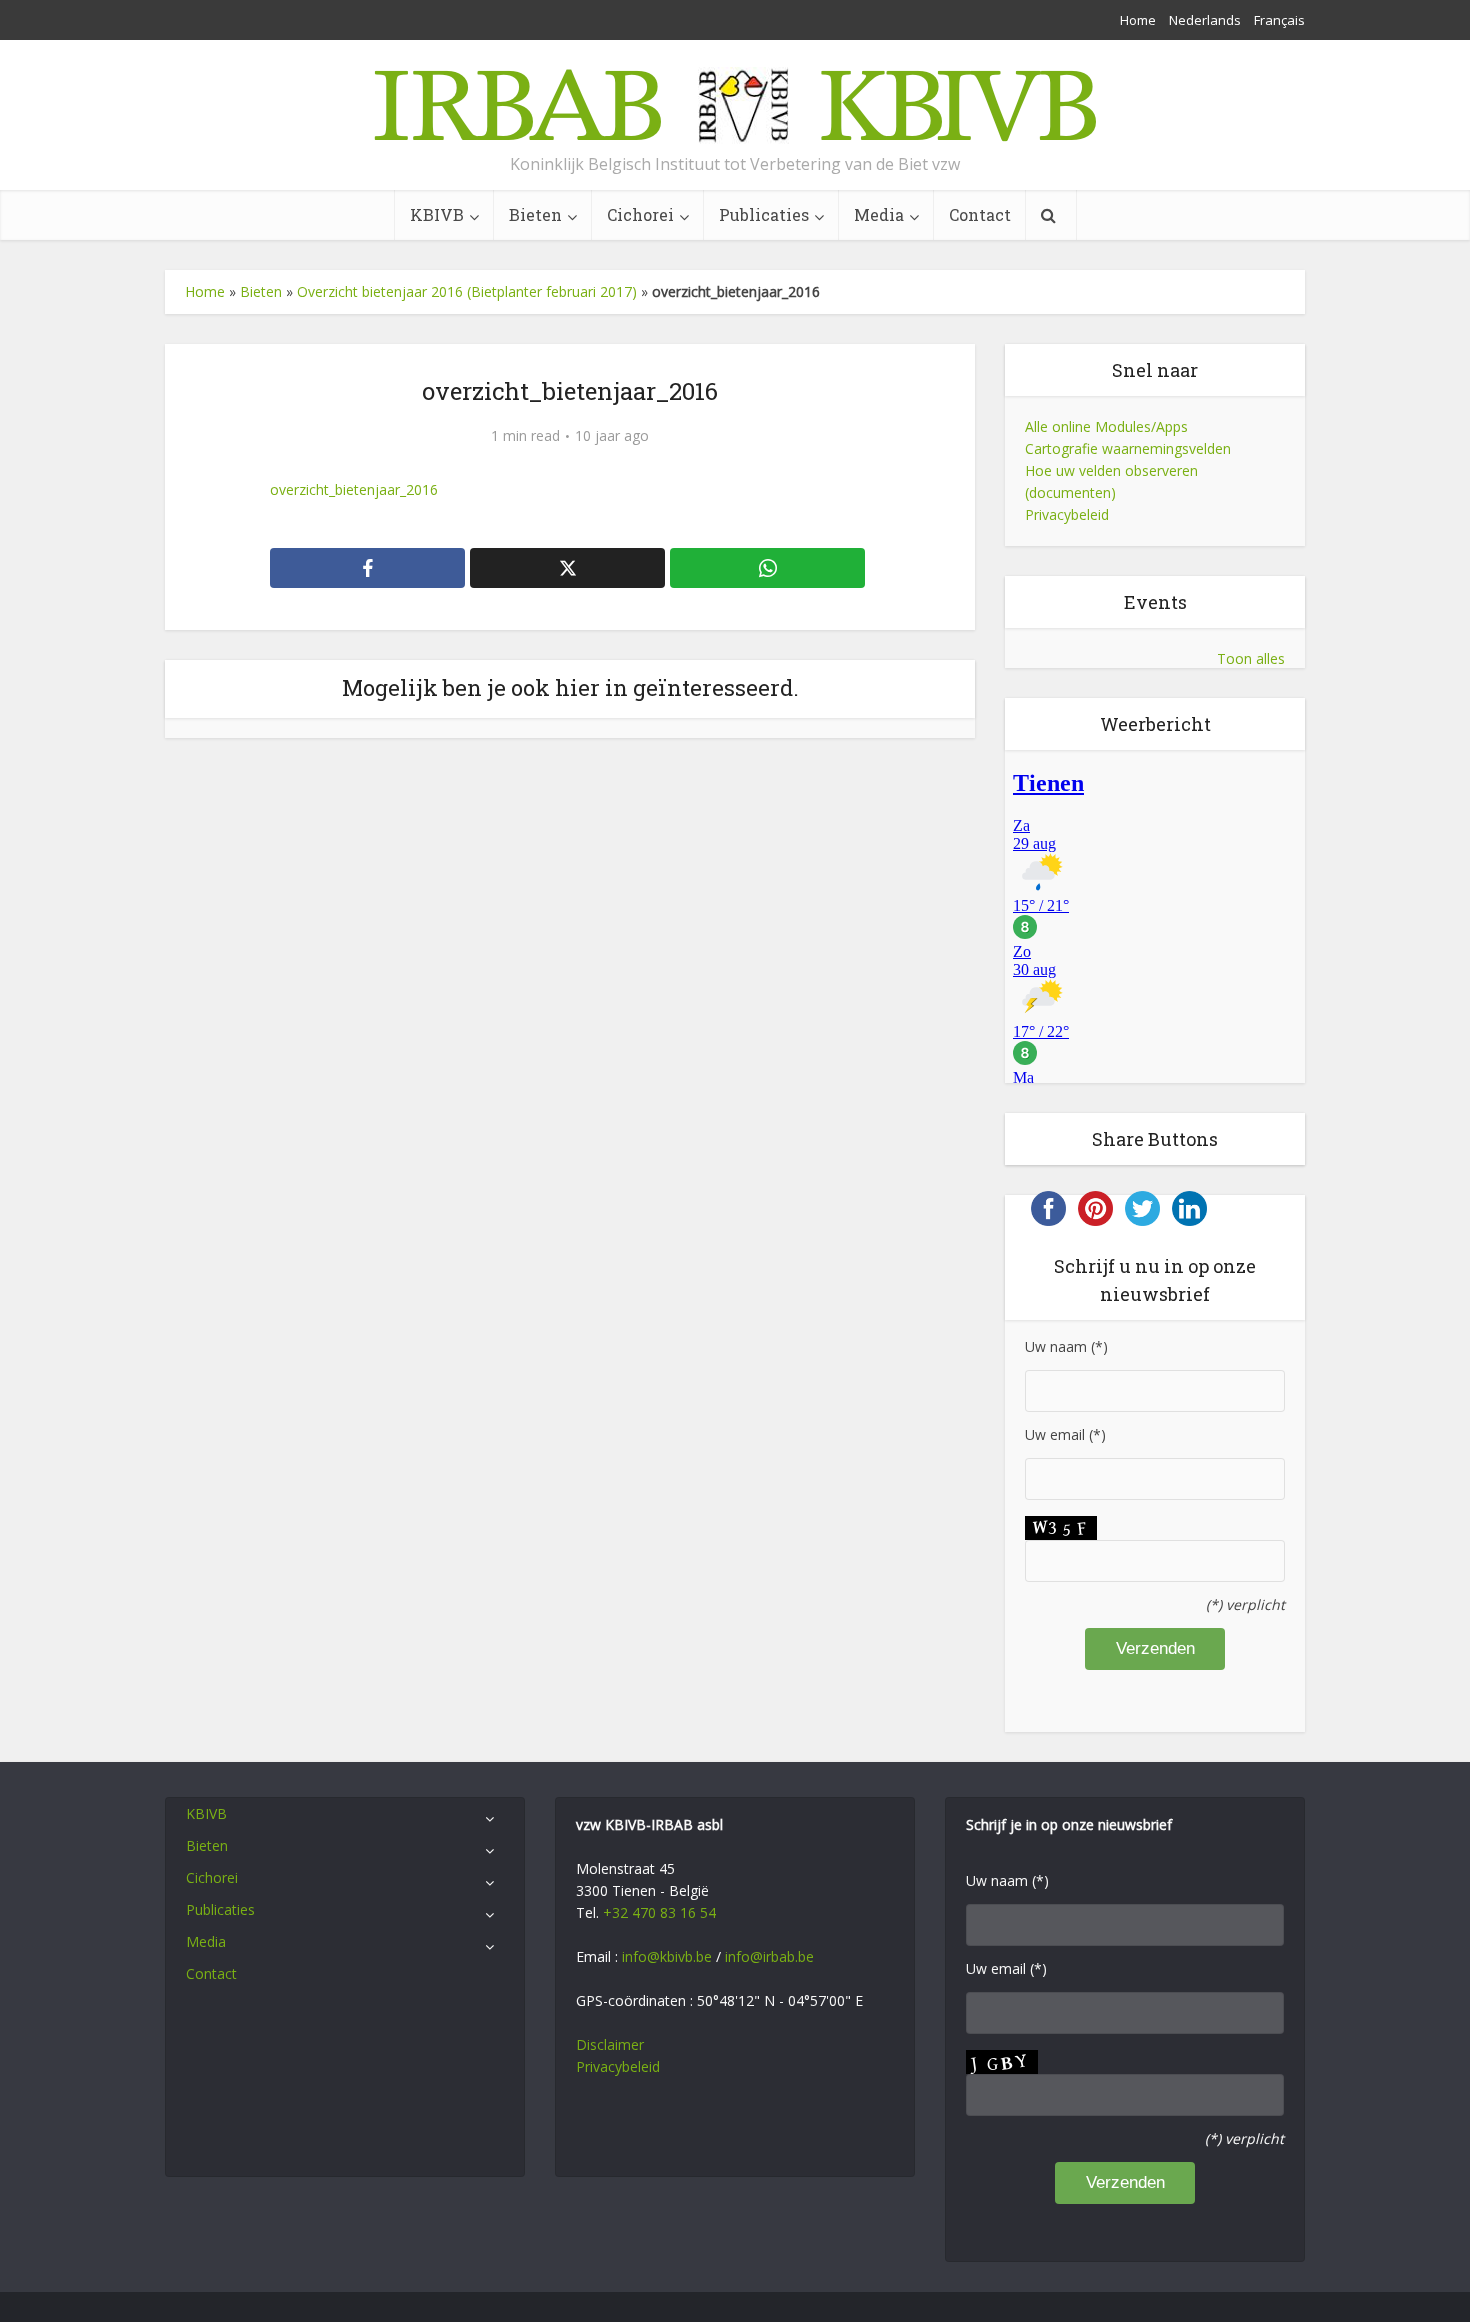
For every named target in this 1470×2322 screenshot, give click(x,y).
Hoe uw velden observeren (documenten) (1111, 481)
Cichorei (640, 214)
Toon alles (1251, 658)
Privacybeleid (1067, 514)
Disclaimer (610, 2044)
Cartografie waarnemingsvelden (1128, 448)
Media (879, 214)
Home (1138, 20)
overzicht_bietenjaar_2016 (354, 489)
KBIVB (437, 214)
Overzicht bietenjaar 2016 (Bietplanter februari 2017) (467, 291)
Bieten (535, 214)
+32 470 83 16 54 (659, 1912)
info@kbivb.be (667, 1956)
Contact (980, 214)
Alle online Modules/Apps (1106, 426)
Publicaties (764, 214)
